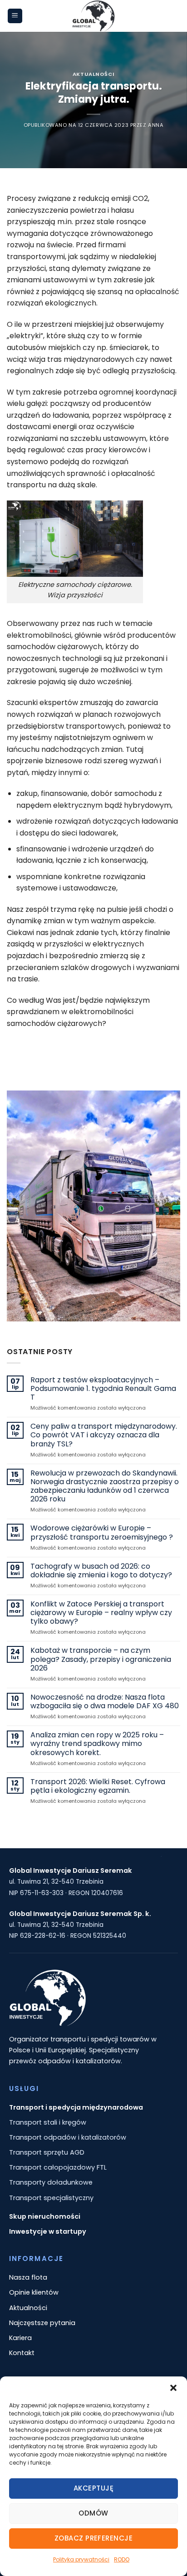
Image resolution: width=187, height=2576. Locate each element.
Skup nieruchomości (45, 2216)
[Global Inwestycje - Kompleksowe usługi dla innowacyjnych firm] (93, 16)
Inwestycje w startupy (48, 2231)
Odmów (93, 2513)
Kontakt (22, 2353)
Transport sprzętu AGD (47, 2152)
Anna (156, 125)
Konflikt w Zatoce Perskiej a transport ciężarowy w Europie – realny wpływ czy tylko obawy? (101, 1613)
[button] (173, 2388)
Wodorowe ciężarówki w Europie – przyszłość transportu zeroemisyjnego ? (102, 1532)
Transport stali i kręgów (48, 2122)
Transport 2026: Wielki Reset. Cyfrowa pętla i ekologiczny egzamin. (98, 1786)
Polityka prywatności (81, 2559)
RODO (122, 2559)
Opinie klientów (34, 2292)
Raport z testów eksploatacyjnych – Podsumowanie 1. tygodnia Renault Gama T (103, 1389)
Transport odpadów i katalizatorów (68, 2137)
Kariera (20, 2338)
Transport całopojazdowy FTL (58, 2167)
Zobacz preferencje (93, 2538)
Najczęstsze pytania (42, 2323)
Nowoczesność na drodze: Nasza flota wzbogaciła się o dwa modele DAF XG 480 (105, 1701)
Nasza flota (28, 2277)
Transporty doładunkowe (51, 2182)
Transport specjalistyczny (51, 2198)
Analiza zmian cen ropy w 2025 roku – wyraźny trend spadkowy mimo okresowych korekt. (97, 1744)
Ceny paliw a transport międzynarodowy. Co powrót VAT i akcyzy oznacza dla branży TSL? (104, 1435)
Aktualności (93, 74)
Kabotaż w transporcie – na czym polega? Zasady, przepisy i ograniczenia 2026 (101, 1659)
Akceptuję (93, 2488)
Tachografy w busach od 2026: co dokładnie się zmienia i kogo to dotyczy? (101, 1571)
